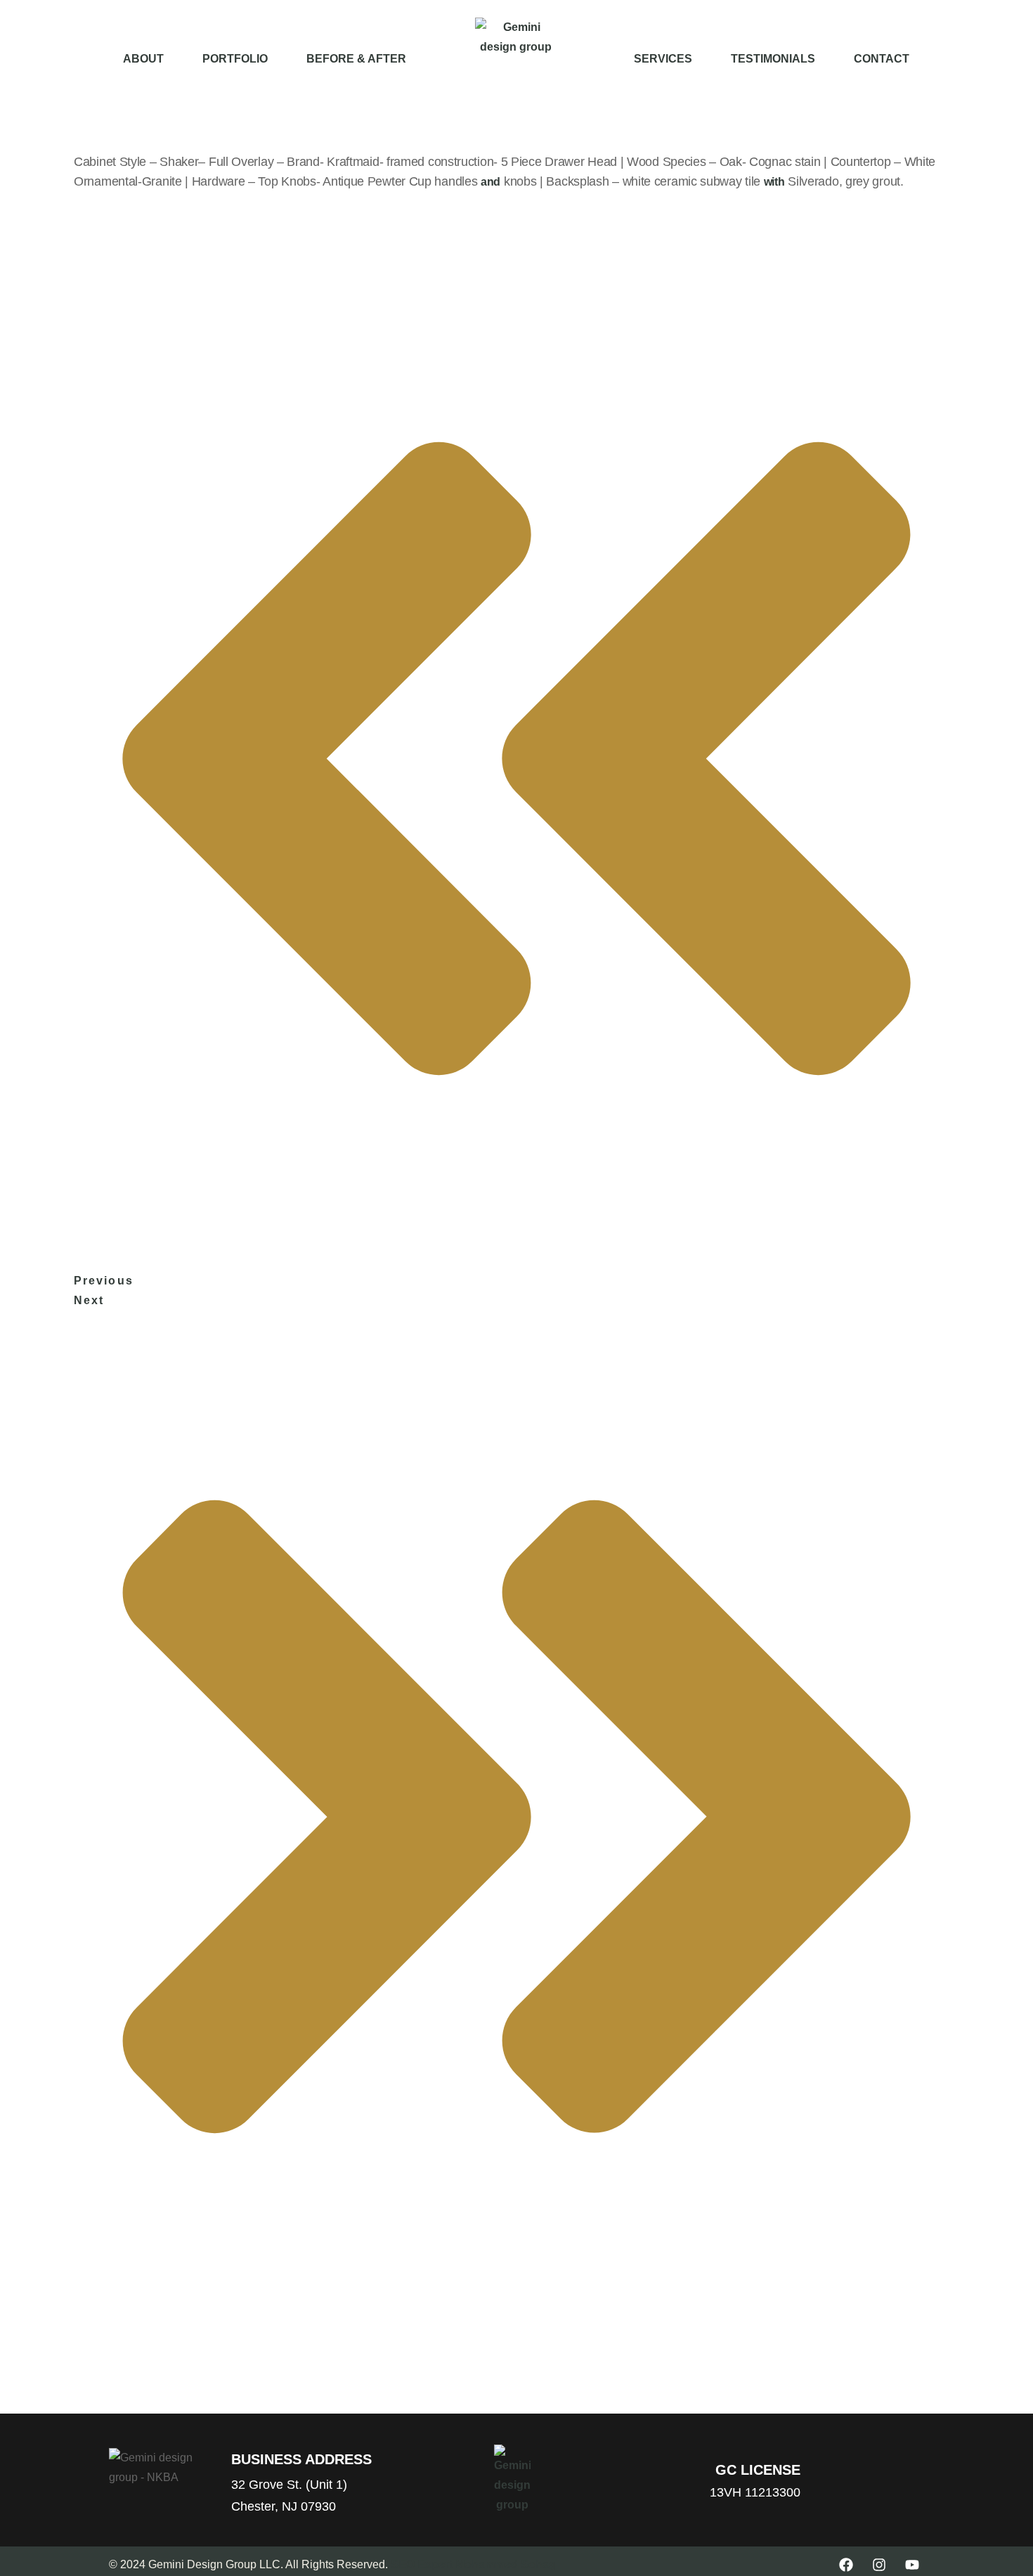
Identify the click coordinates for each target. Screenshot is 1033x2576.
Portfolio (235, 59)
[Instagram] (879, 2565)
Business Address (301, 2459)
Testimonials (773, 59)
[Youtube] (912, 2565)
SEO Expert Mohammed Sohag (473, 2564)
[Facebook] (846, 2565)
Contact (882, 59)
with (774, 182)
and (490, 182)
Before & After (356, 59)
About (143, 59)
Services (663, 59)
